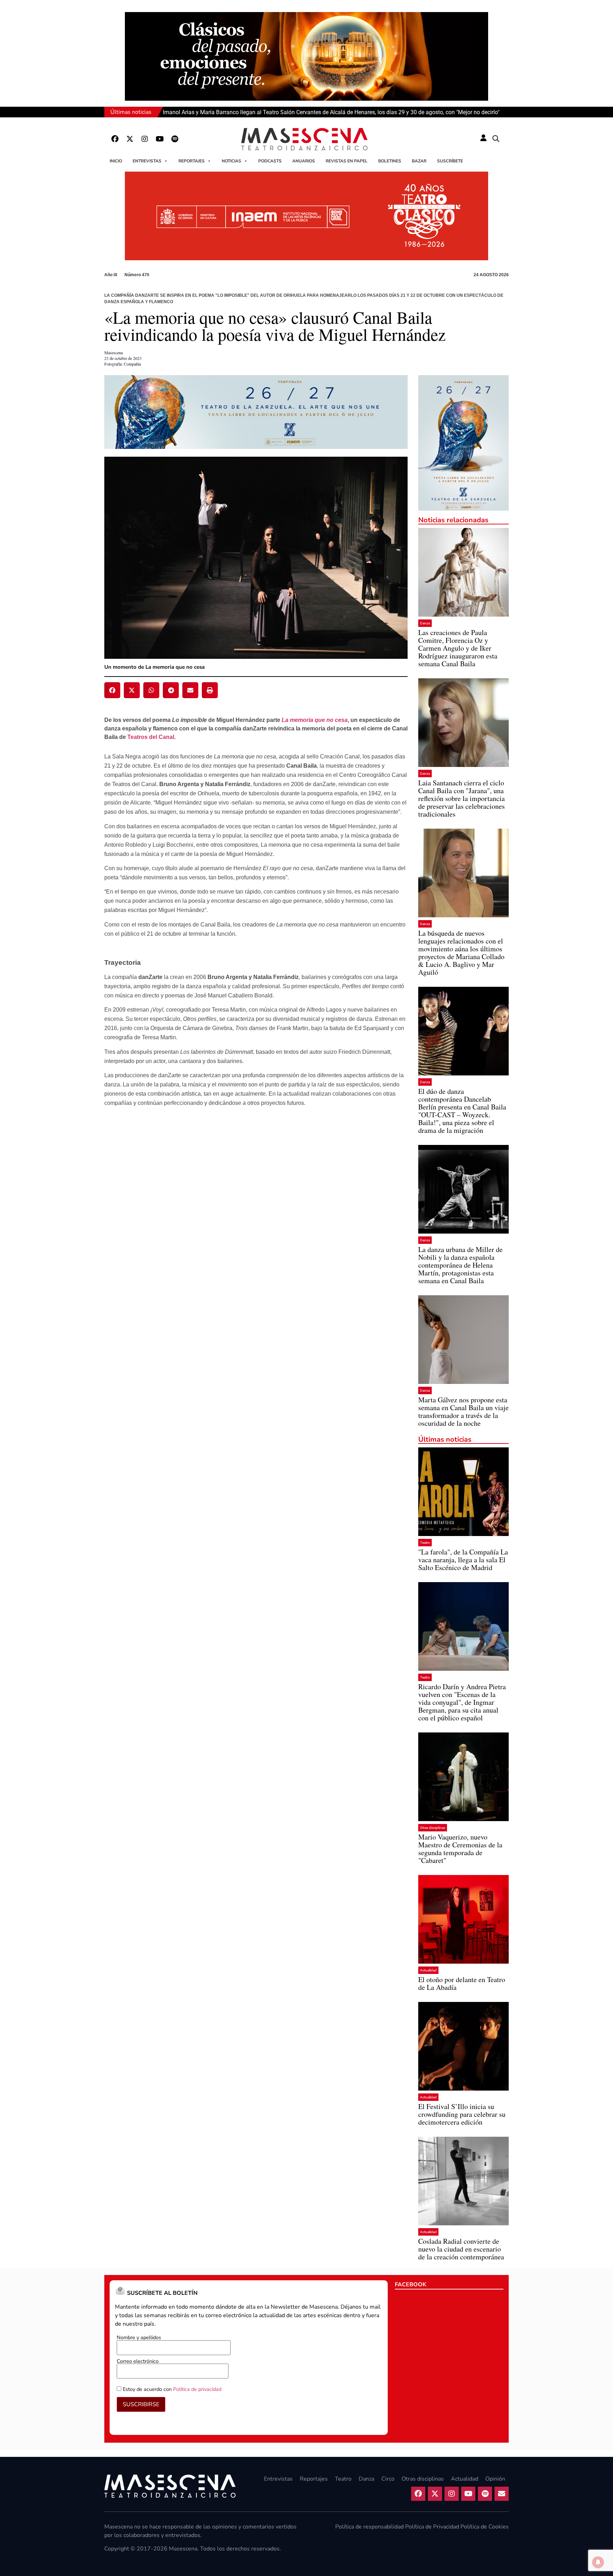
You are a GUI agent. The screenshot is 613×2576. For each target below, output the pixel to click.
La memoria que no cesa (315, 720)
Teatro (425, 1543)
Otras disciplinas (433, 1828)
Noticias (231, 161)
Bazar (419, 161)
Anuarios (304, 161)
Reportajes (192, 161)
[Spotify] (175, 139)
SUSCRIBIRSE (141, 2404)
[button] (496, 139)
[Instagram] (145, 139)
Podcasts (270, 161)
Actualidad (428, 1970)
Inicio (116, 161)
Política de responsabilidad (369, 2527)
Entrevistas (147, 161)
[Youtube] (160, 139)
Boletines (390, 161)
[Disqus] (256, 1239)
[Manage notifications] (598, 2562)
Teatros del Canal (151, 737)
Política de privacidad (197, 2389)
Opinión (495, 2479)
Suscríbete (450, 161)
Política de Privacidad (432, 2527)
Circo (388, 2479)
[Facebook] (115, 139)
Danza (425, 623)
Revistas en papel (347, 161)
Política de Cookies (485, 2527)
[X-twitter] (130, 139)
